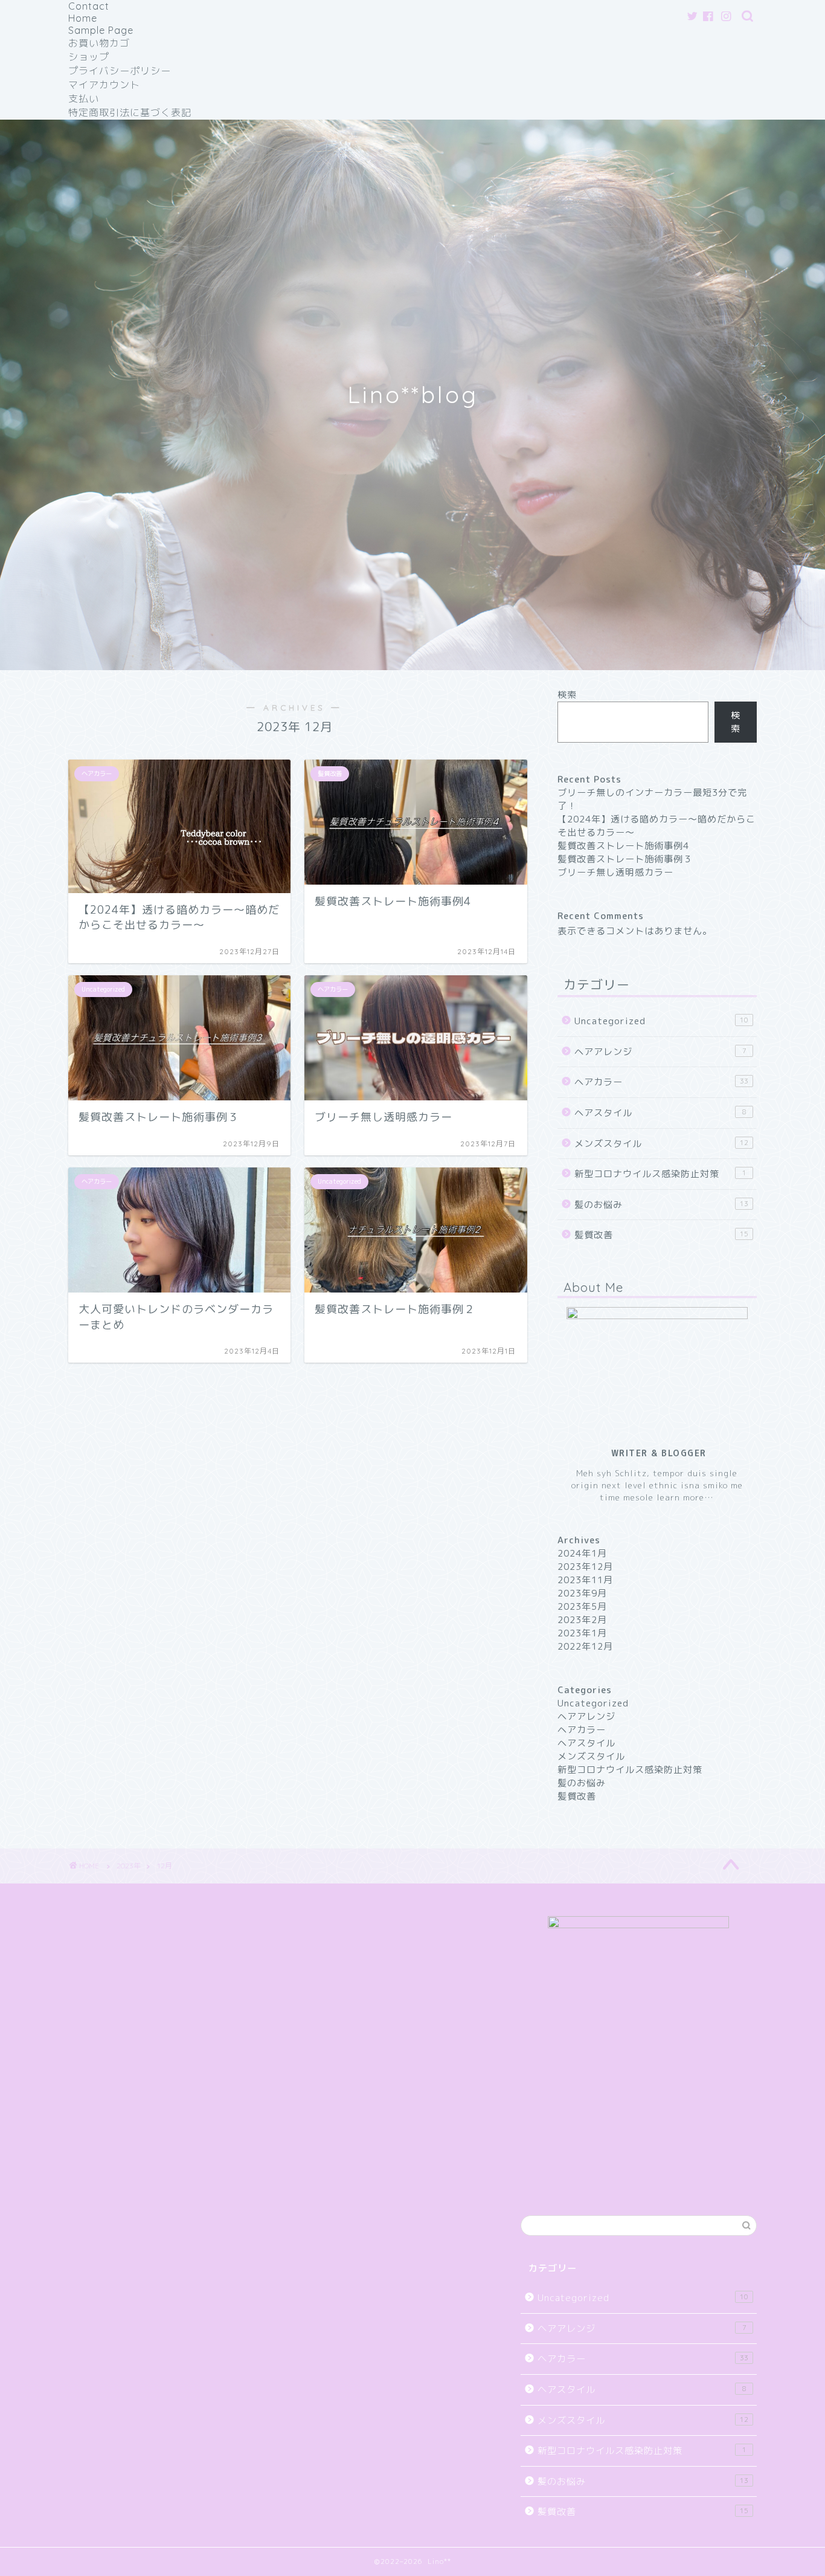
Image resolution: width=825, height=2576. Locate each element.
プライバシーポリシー (120, 71)
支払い (84, 98)
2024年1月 (582, 1553)
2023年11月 (585, 1580)
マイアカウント (104, 85)
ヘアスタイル (660, 1113)
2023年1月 (582, 1633)
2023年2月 (582, 1620)
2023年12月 (585, 1567)
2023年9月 (582, 1593)
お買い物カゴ (99, 43)
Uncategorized (661, 1021)
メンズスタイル (661, 1144)
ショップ (89, 57)
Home (83, 18)
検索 (567, 695)
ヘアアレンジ (660, 1052)
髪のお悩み (661, 1205)
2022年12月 (585, 1646)
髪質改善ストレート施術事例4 (623, 846)
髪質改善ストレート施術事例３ (625, 859)
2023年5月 (582, 1606)
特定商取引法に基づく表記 (130, 112)
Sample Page (101, 30)
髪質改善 (661, 1235)
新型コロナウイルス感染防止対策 (660, 1174)
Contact (89, 6)
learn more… (684, 1497)
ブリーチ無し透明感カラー (615, 872)
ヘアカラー (661, 1082)
